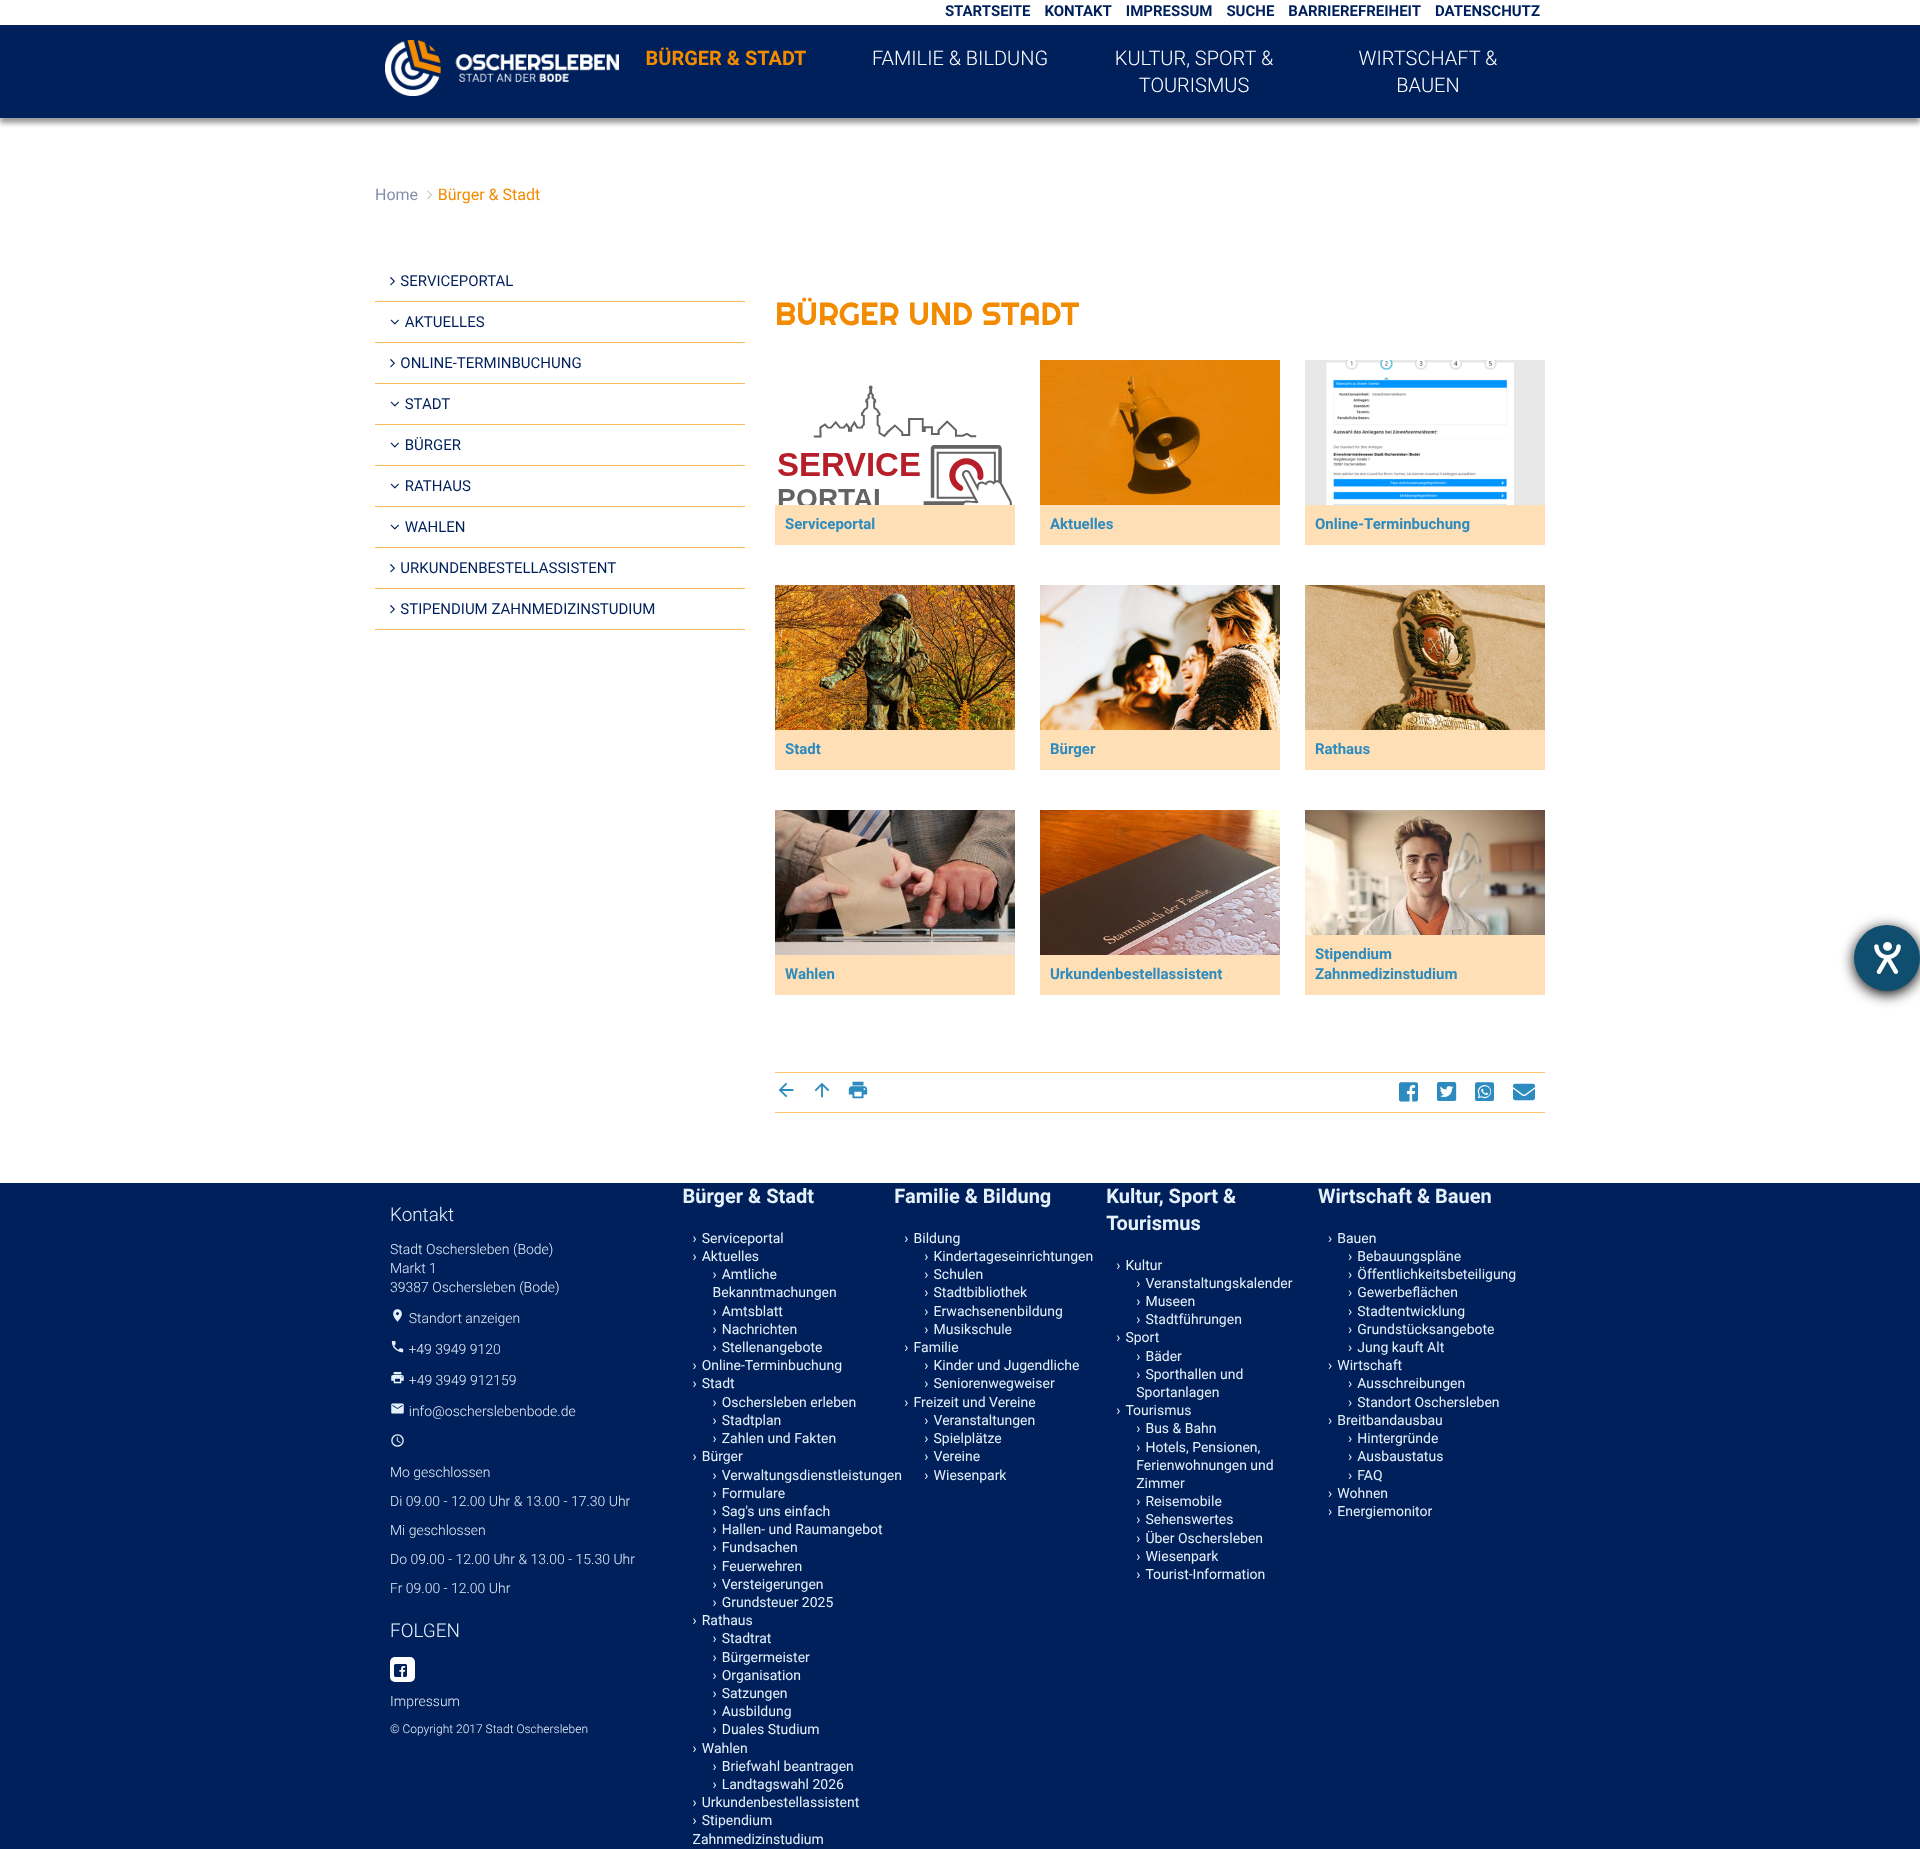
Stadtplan (752, 1421)
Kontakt (1077, 11)
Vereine (957, 1457)
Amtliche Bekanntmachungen (775, 1284)
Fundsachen (760, 1548)
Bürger (433, 445)
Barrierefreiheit (1354, 11)
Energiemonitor (1384, 1512)
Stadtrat (747, 1639)
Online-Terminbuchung (490, 363)
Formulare (753, 1494)
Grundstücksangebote (1425, 1330)
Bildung (937, 1239)
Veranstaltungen (985, 1421)
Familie (936, 1348)
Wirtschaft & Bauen (1428, 71)
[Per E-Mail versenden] (1526, 1091)
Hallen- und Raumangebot (802, 1530)
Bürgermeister (766, 1658)
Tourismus (1158, 1411)
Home (396, 194)
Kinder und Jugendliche (1007, 1366)
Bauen (1356, 1239)
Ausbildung (757, 1712)
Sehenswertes (1189, 1520)
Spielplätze (968, 1439)
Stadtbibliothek (981, 1293)
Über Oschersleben (1204, 1539)
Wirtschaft (1369, 1366)
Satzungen (755, 1694)
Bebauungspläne (1409, 1257)
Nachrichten (760, 1330)
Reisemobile (1183, 1502)
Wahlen (435, 527)
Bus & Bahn (1180, 1429)
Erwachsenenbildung (998, 1312)
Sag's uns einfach (776, 1512)
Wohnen (1362, 1494)
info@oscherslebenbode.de (492, 1412)
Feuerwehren (762, 1567)
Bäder (1163, 1357)
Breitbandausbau (1390, 1421)
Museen (1170, 1302)
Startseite (988, 11)
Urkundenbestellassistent (508, 568)
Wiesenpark (970, 1476)
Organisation (761, 1676)
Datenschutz (1487, 11)
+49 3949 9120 (454, 1350)
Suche (1250, 11)
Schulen (959, 1275)
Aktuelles (445, 322)
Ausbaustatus (1400, 1457)
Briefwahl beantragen (788, 1767)
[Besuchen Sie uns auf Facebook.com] (402, 1671)
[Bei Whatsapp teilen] (1487, 1091)
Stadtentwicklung (1411, 1312)
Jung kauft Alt (1400, 1348)
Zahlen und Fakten (779, 1439)
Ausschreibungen (1411, 1384)
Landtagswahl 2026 (783, 1785)
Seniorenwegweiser (994, 1384)
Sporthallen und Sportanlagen (1189, 1384)
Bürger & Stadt (726, 58)
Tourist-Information (1205, 1575)
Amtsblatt (752, 1312)
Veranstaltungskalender (1218, 1284)
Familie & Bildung (960, 58)
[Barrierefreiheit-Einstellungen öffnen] (1887, 958)
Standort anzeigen (465, 1319)
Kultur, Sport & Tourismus (1194, 71)
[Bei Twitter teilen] (1449, 1091)
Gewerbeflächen (1407, 1293)
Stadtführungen (1193, 1320)
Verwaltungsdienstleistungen (804, 1476)
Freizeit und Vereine (975, 1403)
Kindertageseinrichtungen (1014, 1257)
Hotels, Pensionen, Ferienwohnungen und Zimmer (1204, 1466)
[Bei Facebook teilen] (1411, 1091)
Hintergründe (1397, 1439)
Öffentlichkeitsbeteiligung (1436, 1275)
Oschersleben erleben (789, 1403)
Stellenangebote (772, 1348)
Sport (1142, 1338)
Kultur (1143, 1266)
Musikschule (973, 1330)
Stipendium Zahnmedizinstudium (527, 609)
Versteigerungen (773, 1585)
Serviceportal (456, 281)
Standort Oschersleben (1428, 1403)
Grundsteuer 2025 (778, 1603)
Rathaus (438, 486)
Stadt (428, 404)
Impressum (1169, 11)
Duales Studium (771, 1730)
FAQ (1369, 1476)
